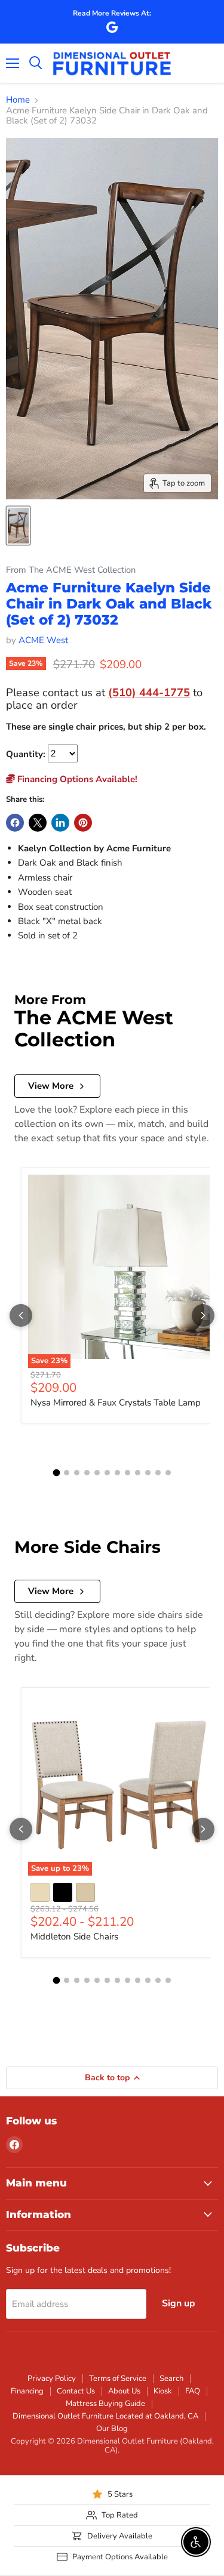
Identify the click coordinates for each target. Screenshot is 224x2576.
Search (171, 2379)
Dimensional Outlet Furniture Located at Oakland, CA (105, 2416)
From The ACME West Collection (71, 570)
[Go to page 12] (168, 1473)
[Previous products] (21, 1315)
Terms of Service (118, 2379)
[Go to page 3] (77, 1473)
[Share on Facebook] (15, 823)
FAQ (193, 2391)
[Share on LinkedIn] (60, 823)
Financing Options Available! (76, 779)
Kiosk (163, 2391)
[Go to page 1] (56, 1473)
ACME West (43, 640)
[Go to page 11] (158, 1473)
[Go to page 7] (117, 1473)
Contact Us (76, 2391)
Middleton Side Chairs (74, 1936)
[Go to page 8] (128, 1473)
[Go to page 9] (138, 1473)
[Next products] (203, 1315)
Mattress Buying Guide (105, 2404)
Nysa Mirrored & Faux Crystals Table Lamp (116, 1403)
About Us (124, 2391)
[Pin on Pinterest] (83, 823)
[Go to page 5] (97, 1473)
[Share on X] (38, 823)
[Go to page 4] (87, 1473)
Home (18, 100)
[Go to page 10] (148, 1473)
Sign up (179, 2303)
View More (51, 1086)
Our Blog (112, 2429)
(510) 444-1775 (149, 692)
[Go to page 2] (67, 1473)
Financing (27, 2391)
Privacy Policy (52, 2379)
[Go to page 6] (107, 1473)
